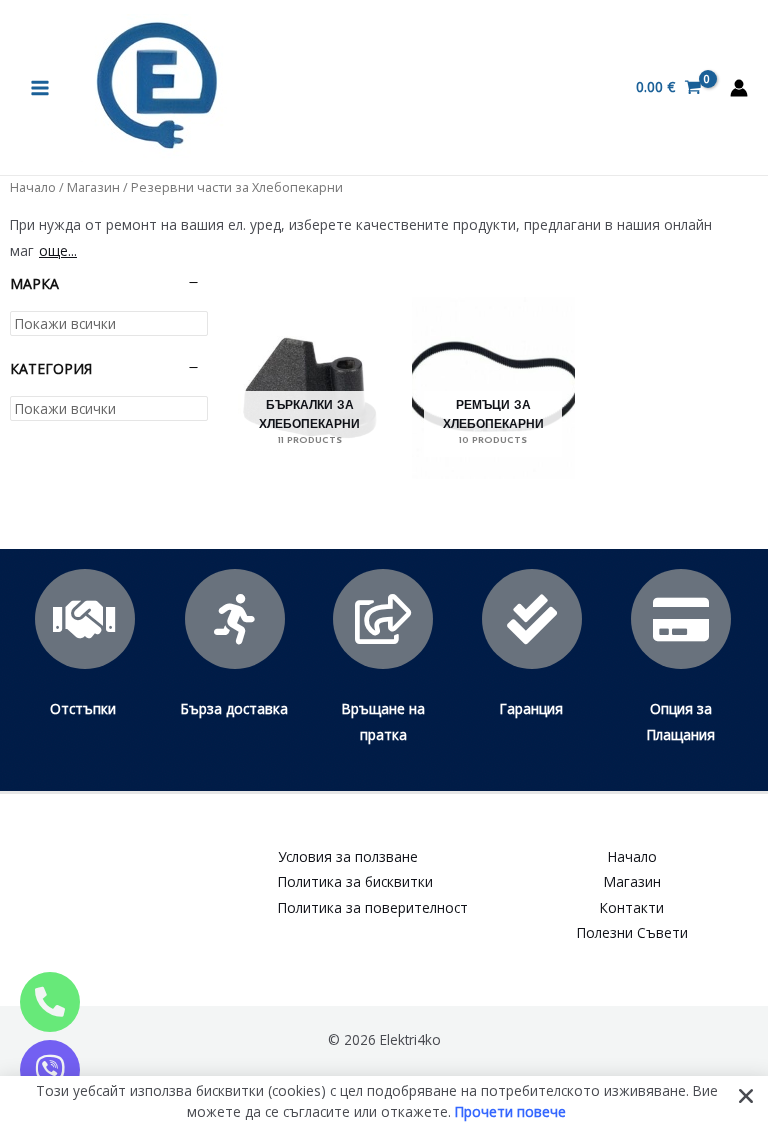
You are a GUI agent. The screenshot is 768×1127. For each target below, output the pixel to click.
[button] (746, 1096)
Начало (33, 187)
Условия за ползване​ (348, 856)
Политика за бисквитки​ (355, 881)
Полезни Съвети (632, 932)
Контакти (632, 907)
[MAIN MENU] (39, 87)
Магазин (93, 187)
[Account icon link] (739, 88)
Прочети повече (510, 1110)
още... (58, 250)
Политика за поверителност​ (373, 907)
